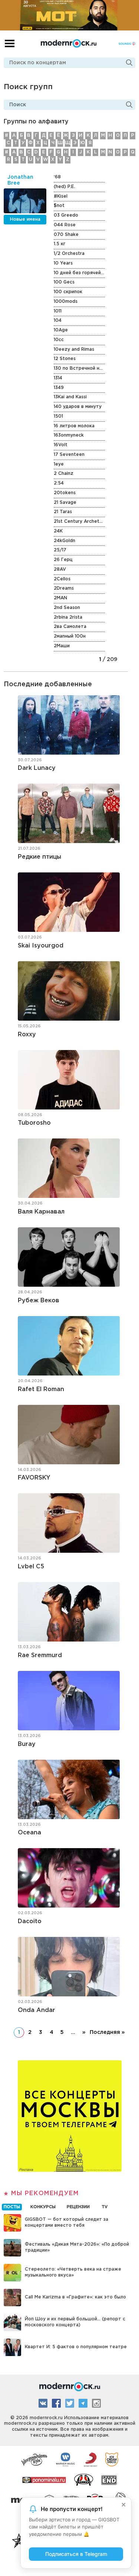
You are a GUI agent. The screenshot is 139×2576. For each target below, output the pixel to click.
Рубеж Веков (39, 1301)
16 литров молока (74, 426)
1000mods (66, 302)
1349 (59, 388)
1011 (58, 311)
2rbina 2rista (68, 617)
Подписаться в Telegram (76, 2554)
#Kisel (61, 196)
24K (58, 531)
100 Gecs (64, 282)
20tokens (65, 493)
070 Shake (66, 235)
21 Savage (65, 503)
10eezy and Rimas (74, 349)
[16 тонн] (34, 2459)
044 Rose (65, 225)
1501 (58, 416)
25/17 (60, 550)
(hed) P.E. (64, 187)
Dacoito (30, 1922)
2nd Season (67, 608)
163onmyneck (69, 435)
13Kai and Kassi (70, 397)
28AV (60, 569)
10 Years (63, 263)
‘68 (57, 177)
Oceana (29, 1833)
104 (58, 320)
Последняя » (107, 2032)
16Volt (61, 445)
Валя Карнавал (41, 1212)
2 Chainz (64, 474)
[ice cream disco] (112, 2459)
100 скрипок (68, 292)
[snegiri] (84, 2479)
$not (59, 206)
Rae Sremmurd (40, 1655)
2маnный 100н (70, 636)
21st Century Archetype (79, 521)
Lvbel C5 (31, 1567)
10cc (59, 340)
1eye (59, 464)
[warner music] (66, 2459)
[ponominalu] (44, 2479)
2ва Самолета (70, 627)
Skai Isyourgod (41, 946)
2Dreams (64, 588)
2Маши (62, 646)
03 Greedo (66, 215)
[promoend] (109, 2479)
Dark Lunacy (37, 768)
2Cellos (62, 579)
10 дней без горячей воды (79, 273)
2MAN (60, 598)
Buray (27, 1744)
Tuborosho (34, 1123)
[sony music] (90, 2459)
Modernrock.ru (69, 43)
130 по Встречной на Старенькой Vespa (79, 368)
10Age (61, 330)
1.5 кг (59, 244)
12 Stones (65, 359)
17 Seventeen (69, 455)
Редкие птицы (39, 857)
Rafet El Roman (41, 1389)
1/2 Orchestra (69, 254)
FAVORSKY (34, 1478)
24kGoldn (64, 541)
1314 (58, 378)
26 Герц (63, 560)
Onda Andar (37, 2010)
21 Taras (63, 512)
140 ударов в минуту (78, 407)
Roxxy (27, 1035)
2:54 (59, 483)
